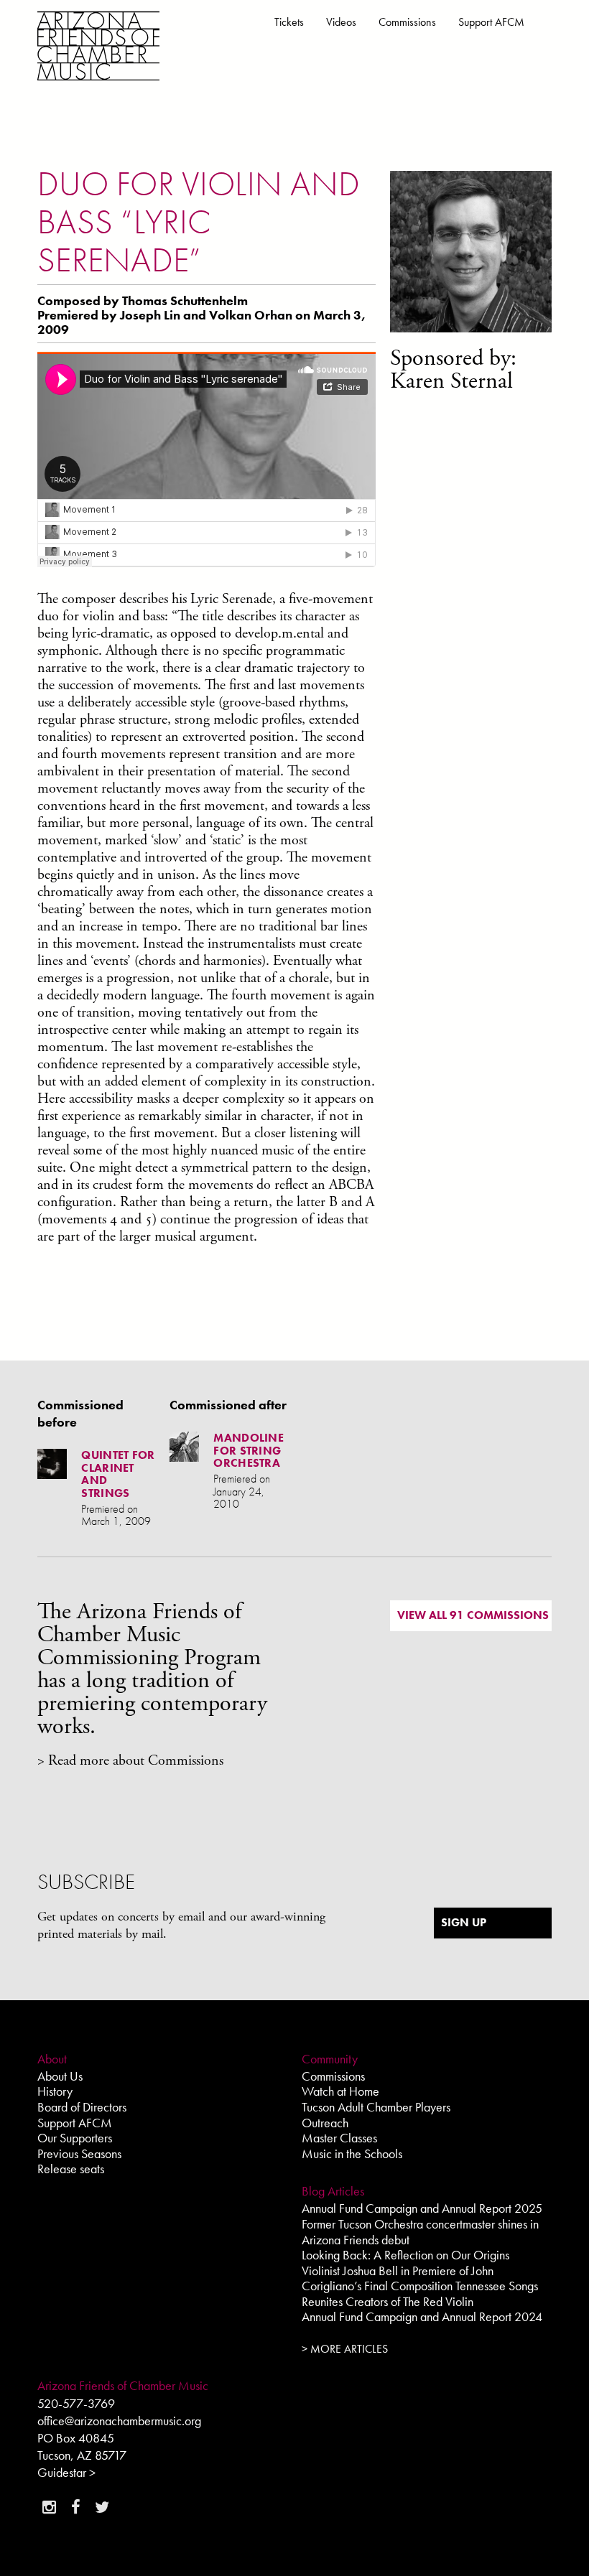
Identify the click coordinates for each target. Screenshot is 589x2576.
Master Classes (339, 2138)
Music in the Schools (352, 2153)
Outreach (325, 2123)
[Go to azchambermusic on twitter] (102, 2507)
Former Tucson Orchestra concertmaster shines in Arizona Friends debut (420, 2232)
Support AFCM (491, 22)
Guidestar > (66, 2472)
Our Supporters (75, 2138)
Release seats (71, 2169)
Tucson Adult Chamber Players (376, 2107)
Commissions (407, 22)
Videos (341, 22)
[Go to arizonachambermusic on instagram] (49, 2507)
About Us (60, 2076)
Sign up (464, 1922)
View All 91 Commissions (473, 1615)
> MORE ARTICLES (345, 2349)
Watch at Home (340, 2091)
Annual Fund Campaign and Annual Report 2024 (422, 2316)
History (55, 2091)
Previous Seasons (79, 2153)
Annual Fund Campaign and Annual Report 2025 (422, 2208)
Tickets (289, 22)
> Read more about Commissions (130, 1761)
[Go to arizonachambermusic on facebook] (75, 2507)
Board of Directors (82, 2107)
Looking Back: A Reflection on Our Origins (405, 2255)
